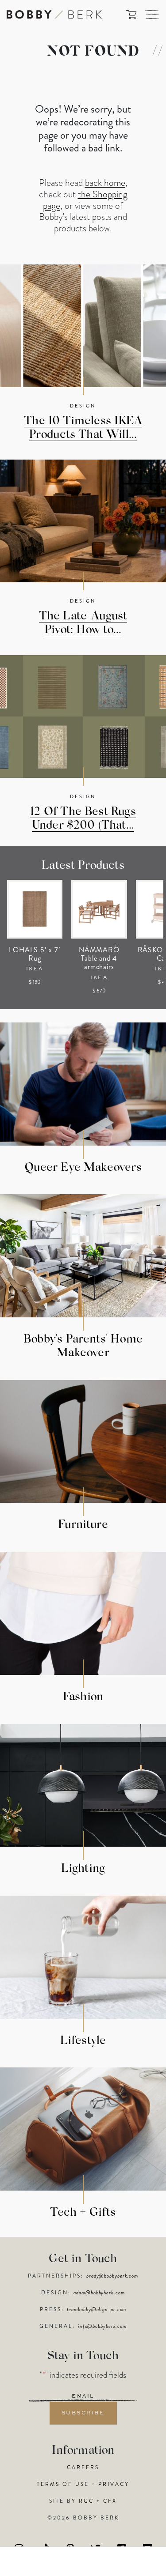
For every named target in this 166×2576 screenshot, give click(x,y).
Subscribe (83, 2413)
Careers (83, 2467)
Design (83, 406)
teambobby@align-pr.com (97, 2309)
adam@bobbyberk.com (99, 2293)
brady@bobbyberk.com (112, 2276)
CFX (110, 2501)
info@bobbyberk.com (102, 2326)
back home (105, 183)
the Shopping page (85, 200)
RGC (86, 2501)
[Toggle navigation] (152, 15)
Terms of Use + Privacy (83, 2484)
